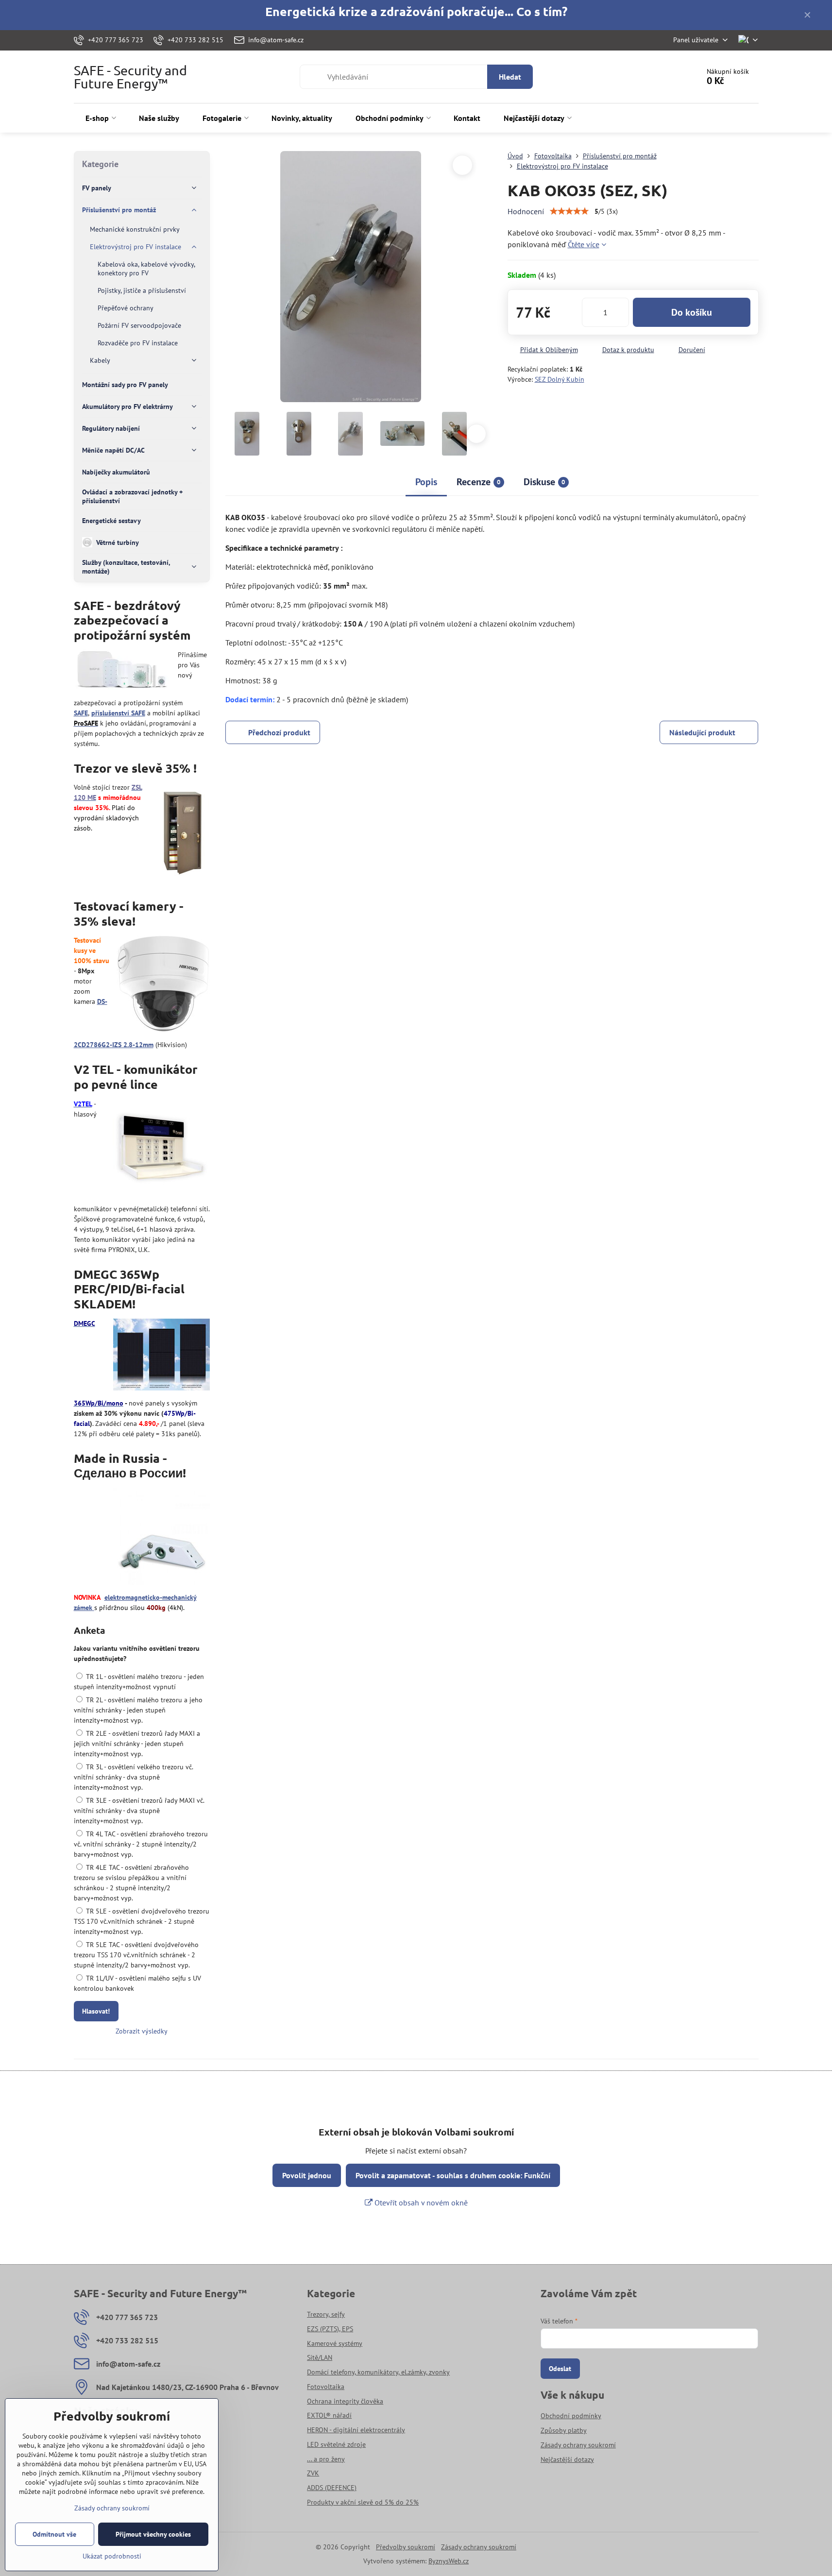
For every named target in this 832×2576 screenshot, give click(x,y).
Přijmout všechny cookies (153, 2534)
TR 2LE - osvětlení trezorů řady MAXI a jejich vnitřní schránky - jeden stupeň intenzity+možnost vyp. (137, 1744)
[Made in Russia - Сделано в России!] (161, 1538)
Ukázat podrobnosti (112, 2556)
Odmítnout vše (54, 2534)
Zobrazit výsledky (142, 2031)
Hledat (510, 77)
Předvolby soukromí (406, 2547)
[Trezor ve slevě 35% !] (182, 832)
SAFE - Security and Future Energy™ (130, 77)
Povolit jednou (307, 2175)
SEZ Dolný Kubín (560, 379)
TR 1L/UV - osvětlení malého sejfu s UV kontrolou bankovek (137, 1983)
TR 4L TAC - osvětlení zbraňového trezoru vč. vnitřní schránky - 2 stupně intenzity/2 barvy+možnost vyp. (141, 1844)
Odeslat (560, 2369)
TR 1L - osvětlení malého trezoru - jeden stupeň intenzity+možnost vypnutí (139, 1682)
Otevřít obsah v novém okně (420, 2203)
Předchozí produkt (279, 732)
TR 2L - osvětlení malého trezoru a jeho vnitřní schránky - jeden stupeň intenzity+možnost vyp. (138, 1710)
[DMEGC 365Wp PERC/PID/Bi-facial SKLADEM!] (161, 1356)
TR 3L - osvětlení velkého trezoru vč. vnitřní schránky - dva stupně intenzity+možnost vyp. (133, 1777)
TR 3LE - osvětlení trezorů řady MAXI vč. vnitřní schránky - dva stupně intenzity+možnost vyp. (139, 1811)
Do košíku (692, 312)
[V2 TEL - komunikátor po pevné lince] (161, 1149)
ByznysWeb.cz (449, 2561)
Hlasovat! (96, 2011)
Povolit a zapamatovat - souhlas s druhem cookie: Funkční (453, 2175)
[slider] (569, 211)
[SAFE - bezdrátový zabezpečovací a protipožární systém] (122, 671)
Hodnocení (526, 211)
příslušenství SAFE (118, 713)
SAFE (81, 713)
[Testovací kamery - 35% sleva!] (163, 985)
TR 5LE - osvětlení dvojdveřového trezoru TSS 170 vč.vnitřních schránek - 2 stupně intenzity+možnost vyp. (142, 1921)
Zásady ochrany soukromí (479, 2547)
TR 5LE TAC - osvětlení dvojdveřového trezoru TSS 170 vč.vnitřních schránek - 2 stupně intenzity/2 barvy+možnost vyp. (136, 1955)
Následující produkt (702, 732)
